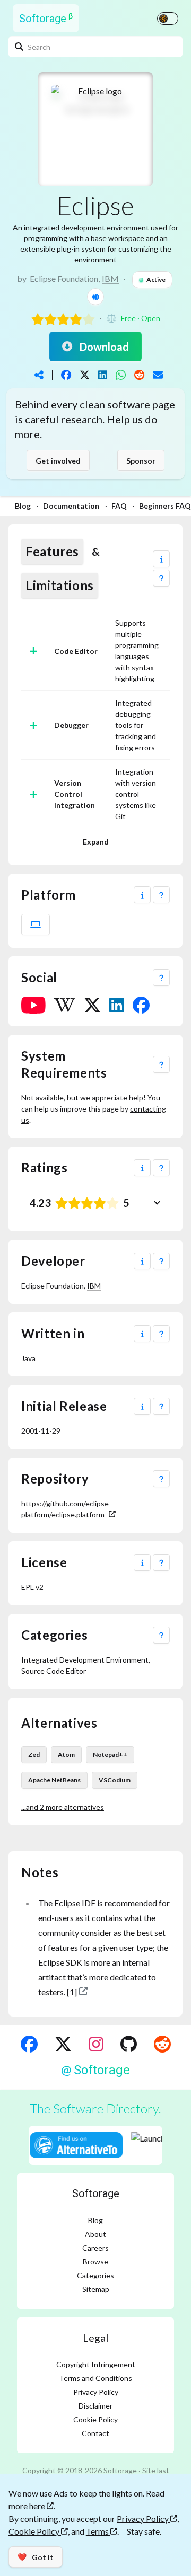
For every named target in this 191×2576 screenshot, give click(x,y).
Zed (34, 1755)
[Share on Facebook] (66, 375)
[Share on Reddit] (139, 375)
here (38, 2506)
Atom (66, 1755)
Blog (23, 506)
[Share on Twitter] (85, 375)
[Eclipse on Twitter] (92, 1005)
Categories (95, 2275)
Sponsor (141, 461)
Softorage (96, 2193)
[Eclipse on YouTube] (33, 1005)
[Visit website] (95, 297)
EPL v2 (32, 1587)
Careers (95, 2248)
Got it (36, 2557)
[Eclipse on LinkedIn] (117, 1005)
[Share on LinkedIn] (103, 375)
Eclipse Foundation (64, 278)
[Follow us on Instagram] (96, 2044)
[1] (72, 1992)
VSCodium (115, 1780)
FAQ (119, 506)
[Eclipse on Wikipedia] (65, 1005)
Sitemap (96, 2289)
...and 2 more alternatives (63, 1807)
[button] (161, 559)
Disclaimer (95, 2406)
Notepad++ (110, 1755)
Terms (98, 2531)
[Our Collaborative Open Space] (129, 2044)
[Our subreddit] (162, 2044)
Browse (95, 2262)
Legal (96, 2338)
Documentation (71, 506)
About (95, 2234)
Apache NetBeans (54, 1780)
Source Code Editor (54, 1671)
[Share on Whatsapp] (121, 375)
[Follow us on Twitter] (63, 2044)
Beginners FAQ (165, 506)
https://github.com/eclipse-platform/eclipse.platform (66, 1509)
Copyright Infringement (96, 2364)
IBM (110, 278)
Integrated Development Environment (85, 1660)
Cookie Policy (95, 2419)
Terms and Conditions (95, 2378)
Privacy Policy (96, 2392)
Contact (95, 2433)
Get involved (58, 461)
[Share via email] (158, 375)
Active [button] (156, 279)
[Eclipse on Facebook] (141, 1005)
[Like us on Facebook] (29, 2044)
